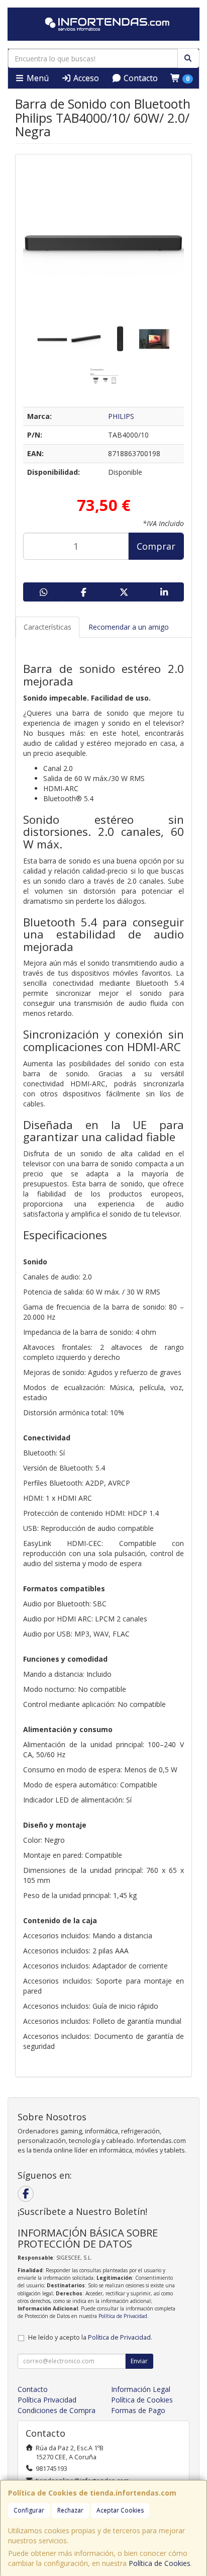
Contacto (140, 78)
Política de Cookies (160, 2563)
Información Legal (141, 2389)
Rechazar (70, 2510)
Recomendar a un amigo (129, 627)
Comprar (156, 546)
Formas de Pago (138, 2410)
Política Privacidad (47, 2400)
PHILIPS (121, 416)
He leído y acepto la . (90, 2337)
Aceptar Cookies (120, 2510)
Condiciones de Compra (57, 2410)
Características (47, 627)
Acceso (85, 78)
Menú (37, 78)
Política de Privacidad (123, 2316)
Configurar (29, 2510)
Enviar (139, 2361)
